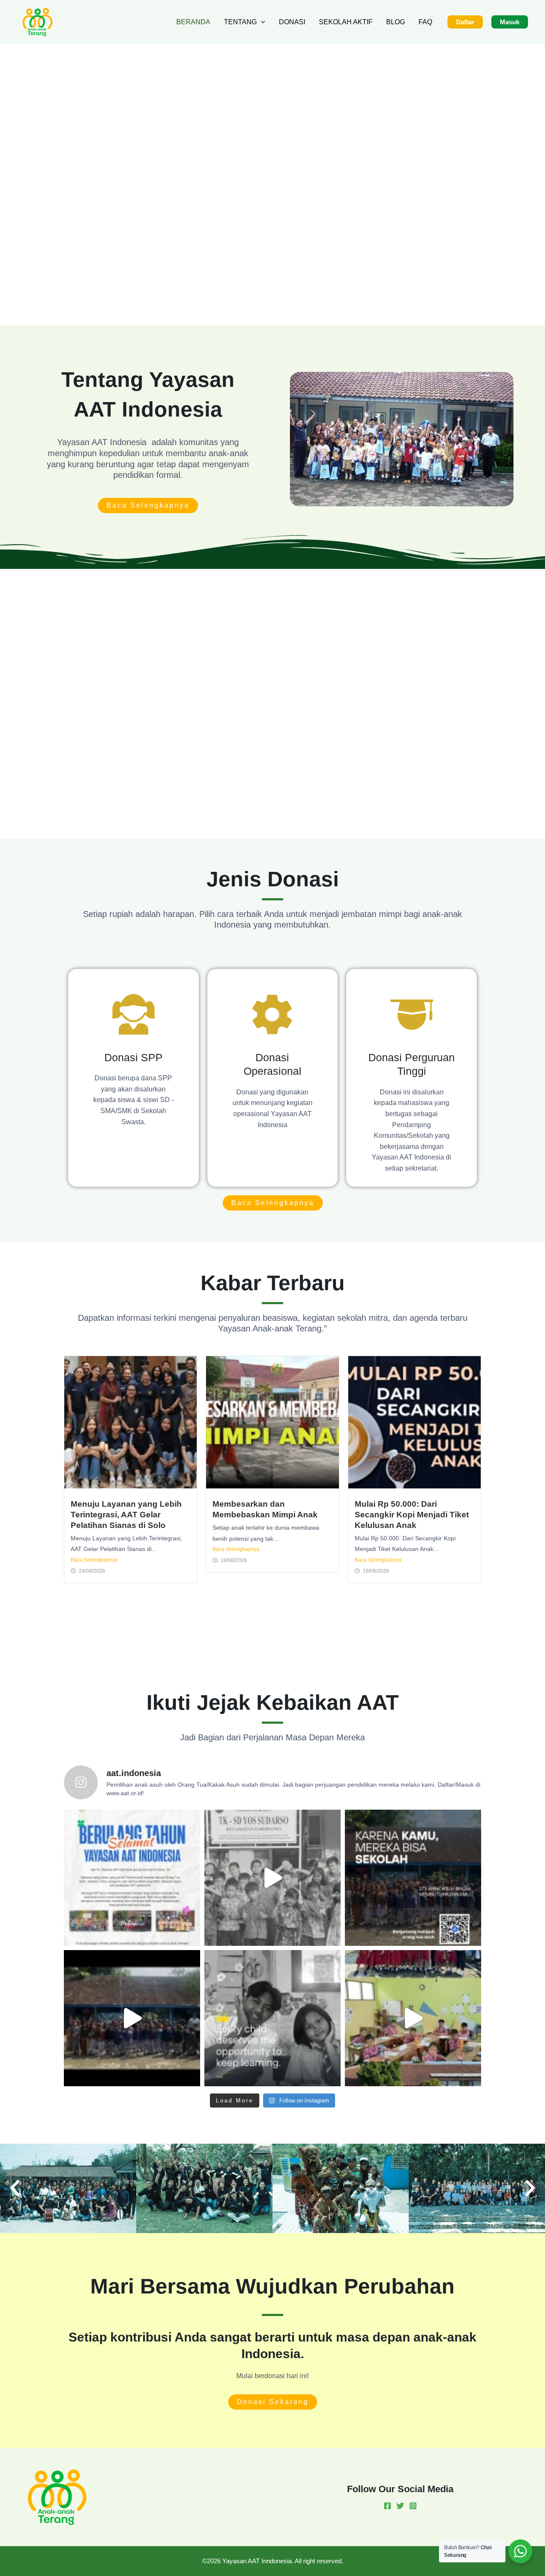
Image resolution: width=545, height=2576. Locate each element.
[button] (261, 22)
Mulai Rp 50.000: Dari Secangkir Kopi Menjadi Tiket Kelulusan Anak (412, 1515)
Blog (396, 22)
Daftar (465, 22)
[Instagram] (413, 2506)
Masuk (510, 22)
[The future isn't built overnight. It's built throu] (272, 2018)
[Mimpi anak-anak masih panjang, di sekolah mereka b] (413, 1878)
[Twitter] (400, 2506)
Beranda (193, 22)
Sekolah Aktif (346, 22)
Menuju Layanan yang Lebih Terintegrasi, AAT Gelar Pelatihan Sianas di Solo (126, 1515)
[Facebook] (387, 2506)
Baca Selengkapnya (94, 1560)
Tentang (240, 22)
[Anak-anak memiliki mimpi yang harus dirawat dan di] (272, 1878)
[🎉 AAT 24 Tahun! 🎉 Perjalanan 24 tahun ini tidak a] (132, 1878)
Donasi (292, 22)
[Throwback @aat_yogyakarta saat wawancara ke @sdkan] (132, 2018)
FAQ (425, 22)
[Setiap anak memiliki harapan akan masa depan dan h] (413, 2018)
